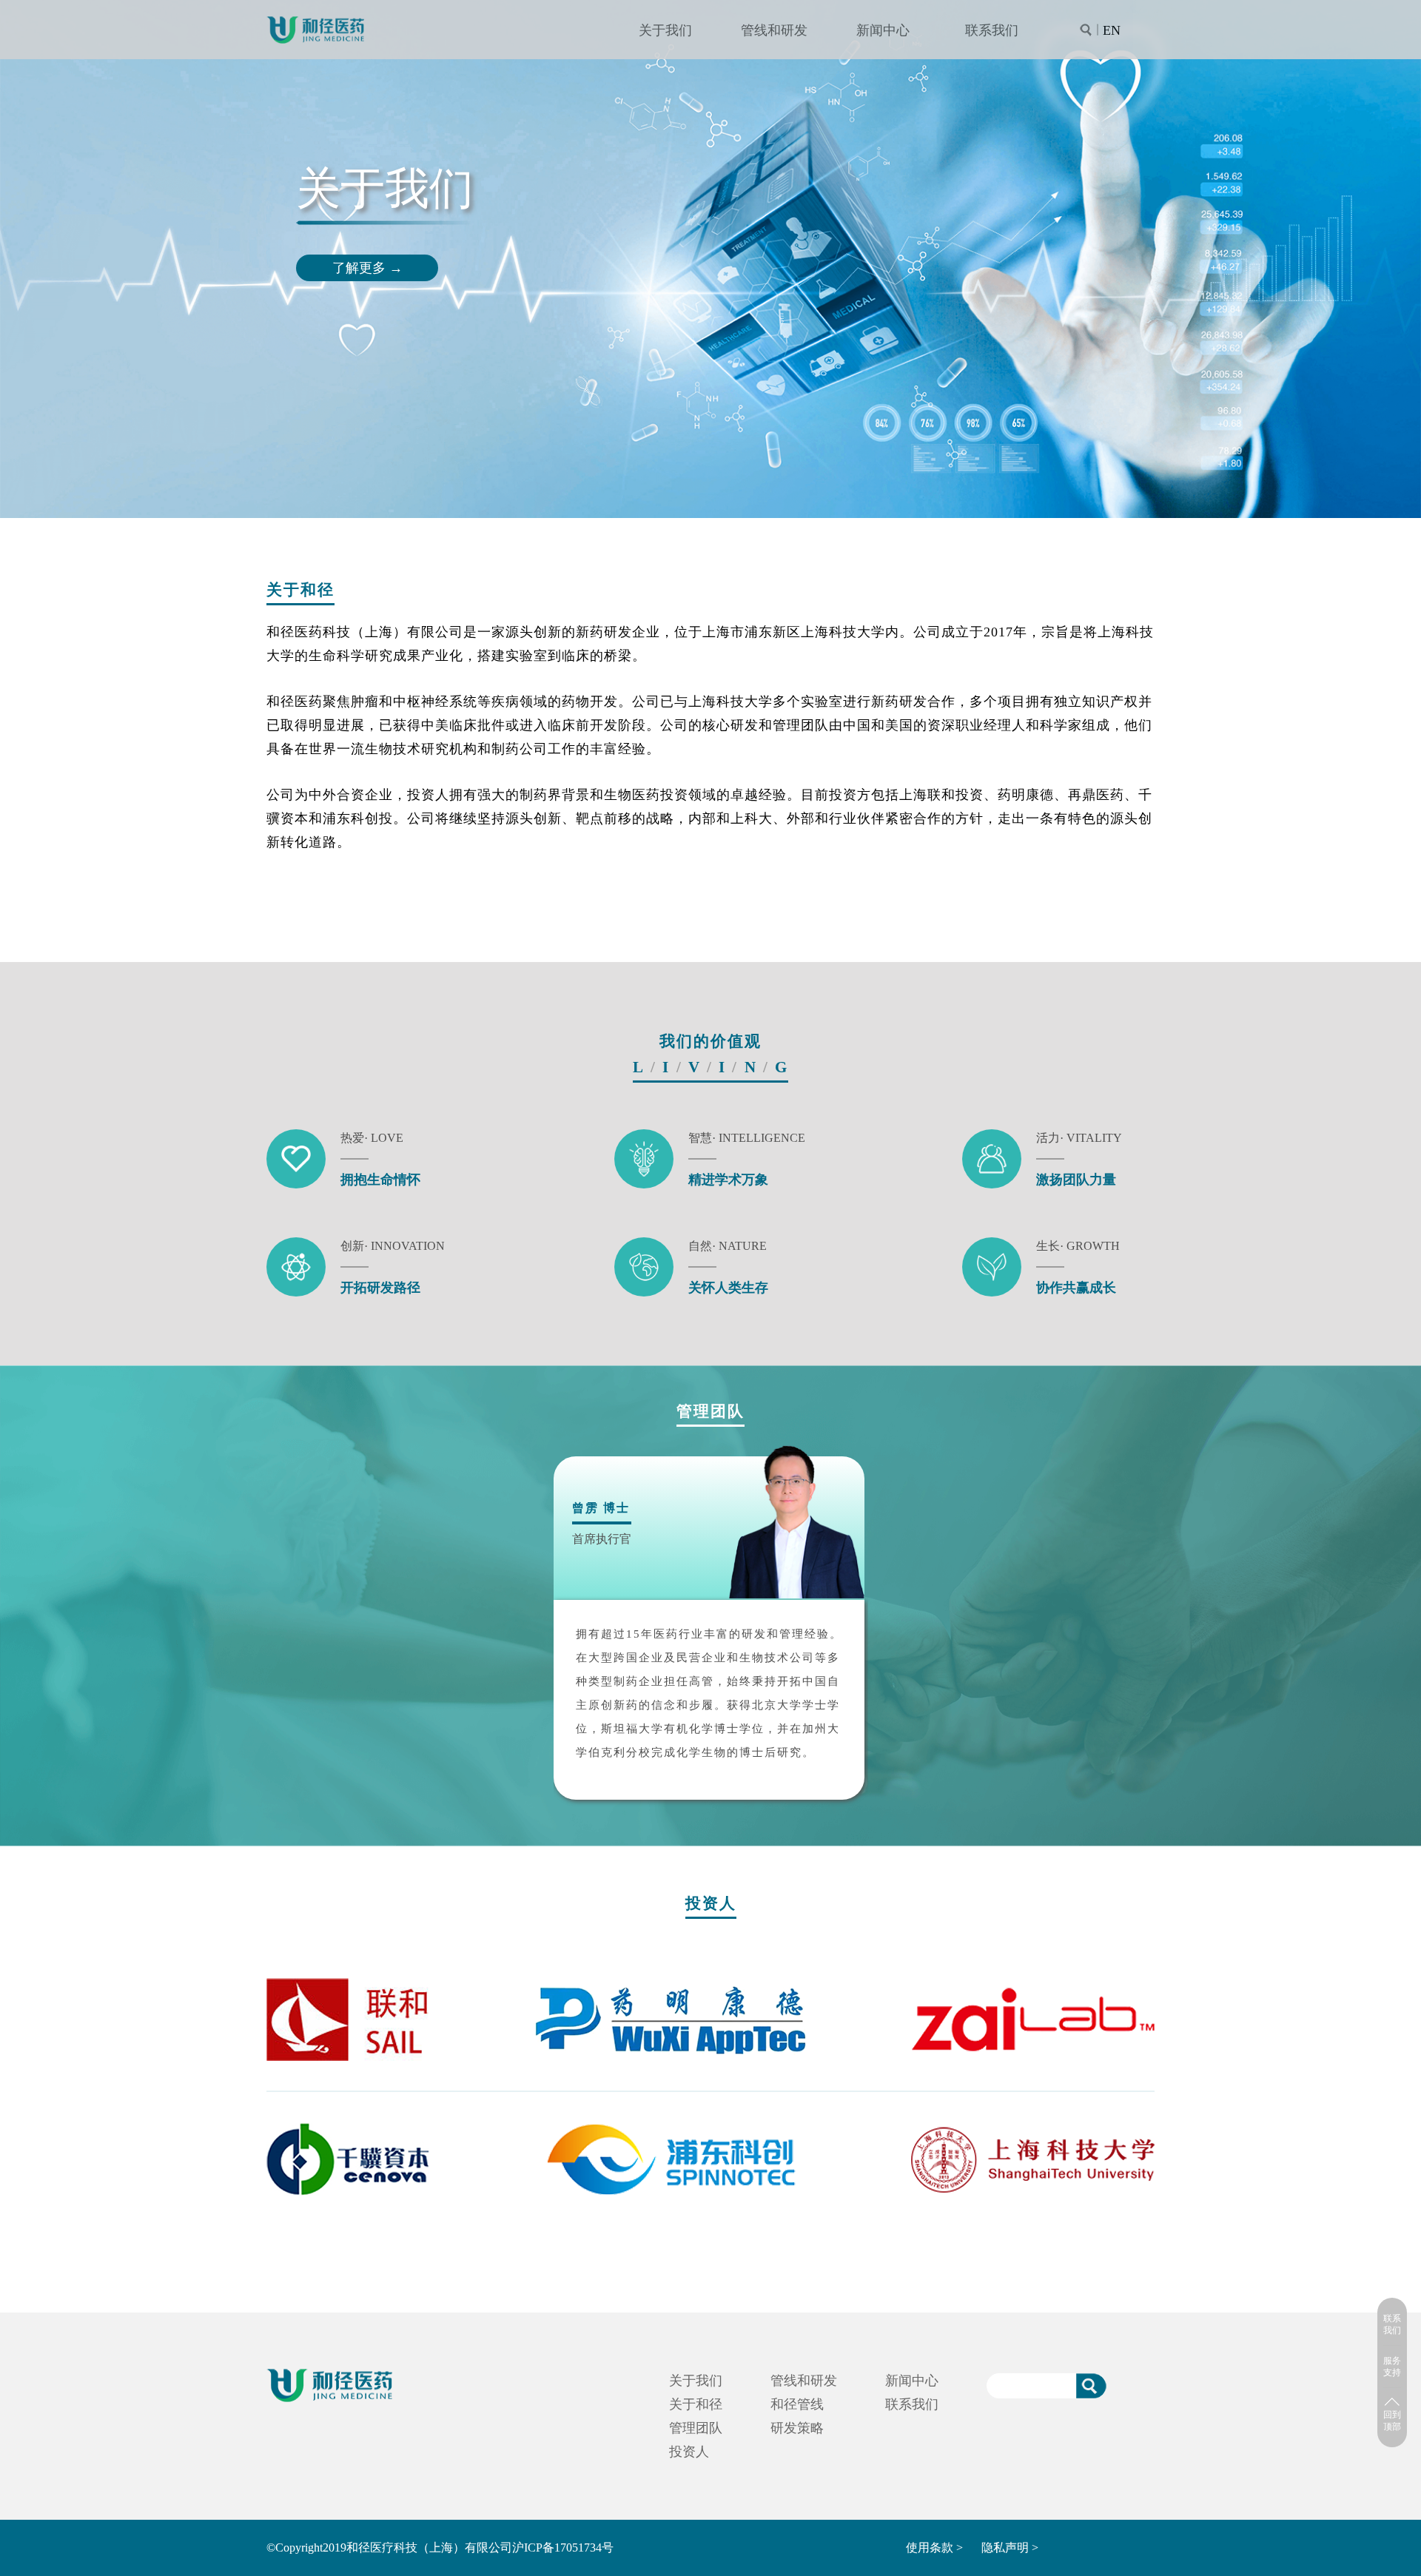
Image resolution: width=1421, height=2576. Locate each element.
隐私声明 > (1010, 2548)
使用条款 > (934, 2548)
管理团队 (696, 2428)
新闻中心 (883, 30)
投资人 (689, 2452)
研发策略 (797, 2428)
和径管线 (797, 2404)
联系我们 (992, 30)
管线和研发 (774, 30)
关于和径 (696, 2404)
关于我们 (665, 30)
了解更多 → (367, 268)
